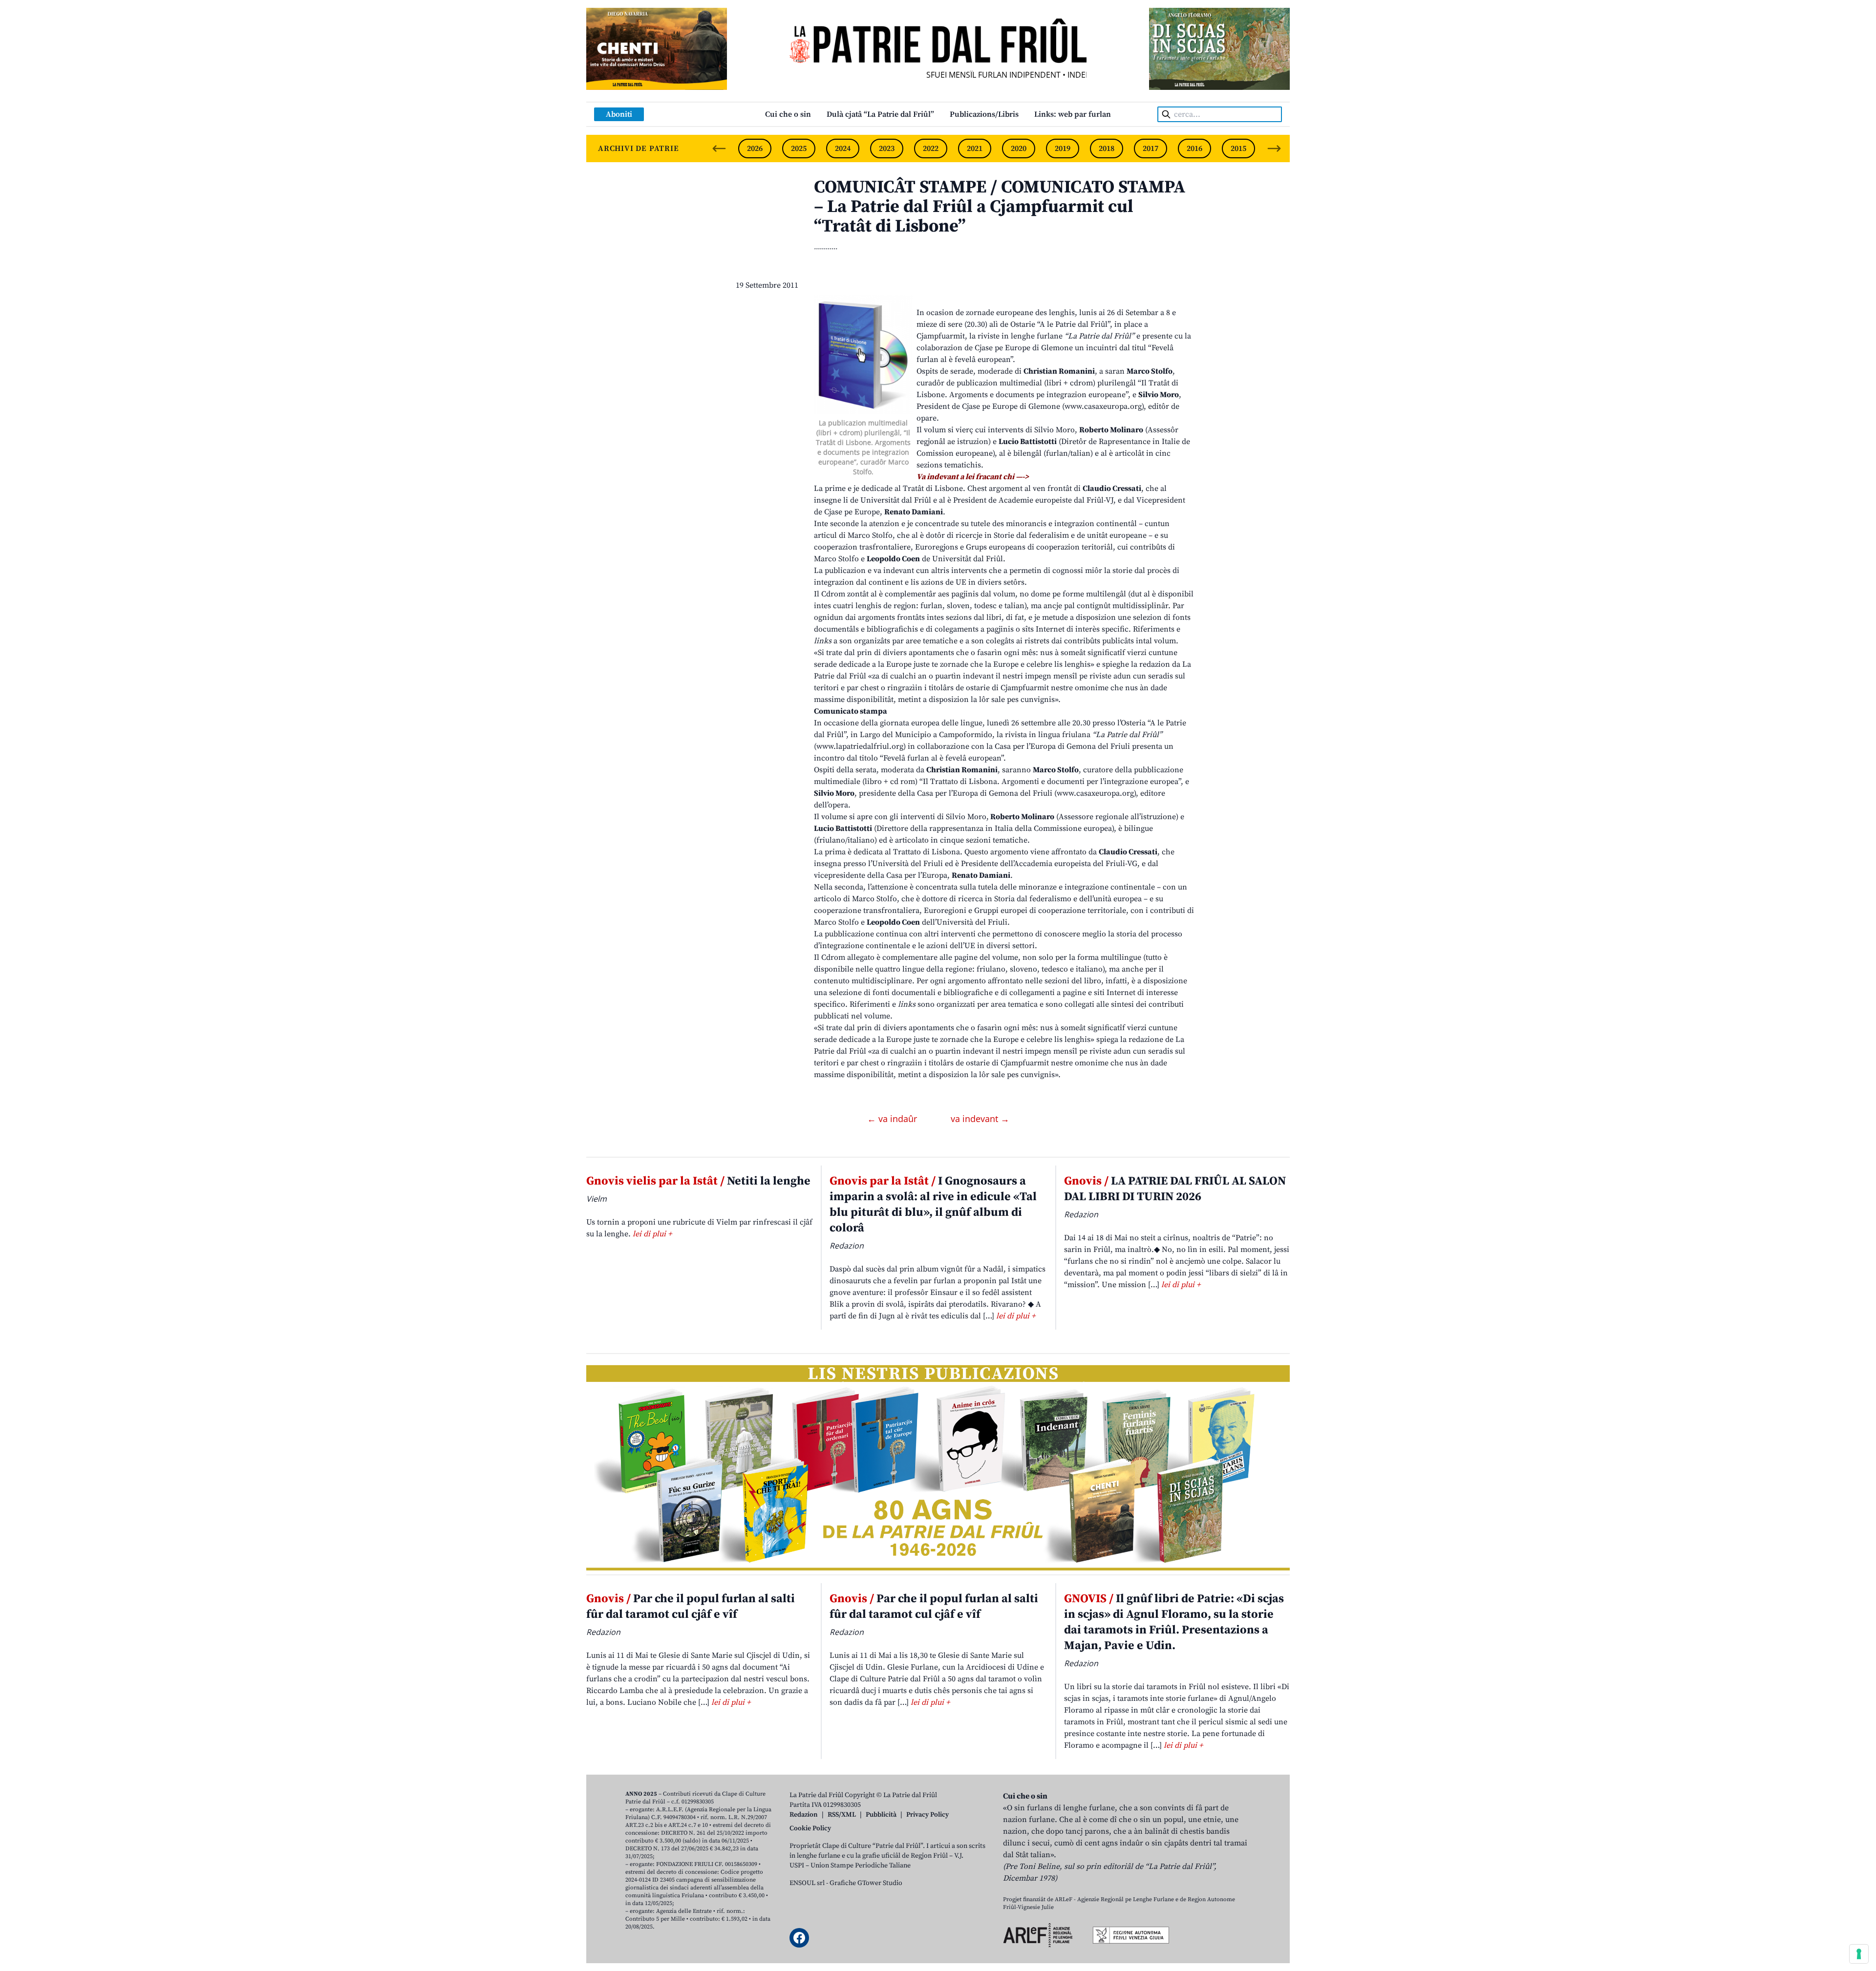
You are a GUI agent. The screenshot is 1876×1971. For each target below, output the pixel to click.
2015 (1238, 148)
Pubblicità (881, 1815)
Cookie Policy (810, 1828)
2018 (1107, 148)
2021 (975, 148)
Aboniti (619, 114)
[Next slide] (1274, 148)
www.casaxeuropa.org (1103, 406)
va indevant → (980, 1119)
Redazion (804, 1815)
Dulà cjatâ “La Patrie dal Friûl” (880, 114)
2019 (1063, 148)
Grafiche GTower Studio (866, 1883)
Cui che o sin (788, 114)
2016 (1194, 148)
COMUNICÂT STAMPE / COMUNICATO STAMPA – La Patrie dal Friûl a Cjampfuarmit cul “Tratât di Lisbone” (1000, 207)
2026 (755, 148)
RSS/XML (842, 1815)
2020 (1019, 148)
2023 (887, 148)
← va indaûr (893, 1119)
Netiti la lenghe (698, 1181)
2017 (1151, 148)
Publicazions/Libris (984, 114)
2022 (931, 148)
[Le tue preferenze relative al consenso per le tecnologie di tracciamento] (1859, 1954)
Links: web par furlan (1073, 114)
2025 (799, 148)
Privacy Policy (927, 1815)
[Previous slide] (719, 148)
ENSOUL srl (807, 1883)
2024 (843, 148)
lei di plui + (652, 1234)
